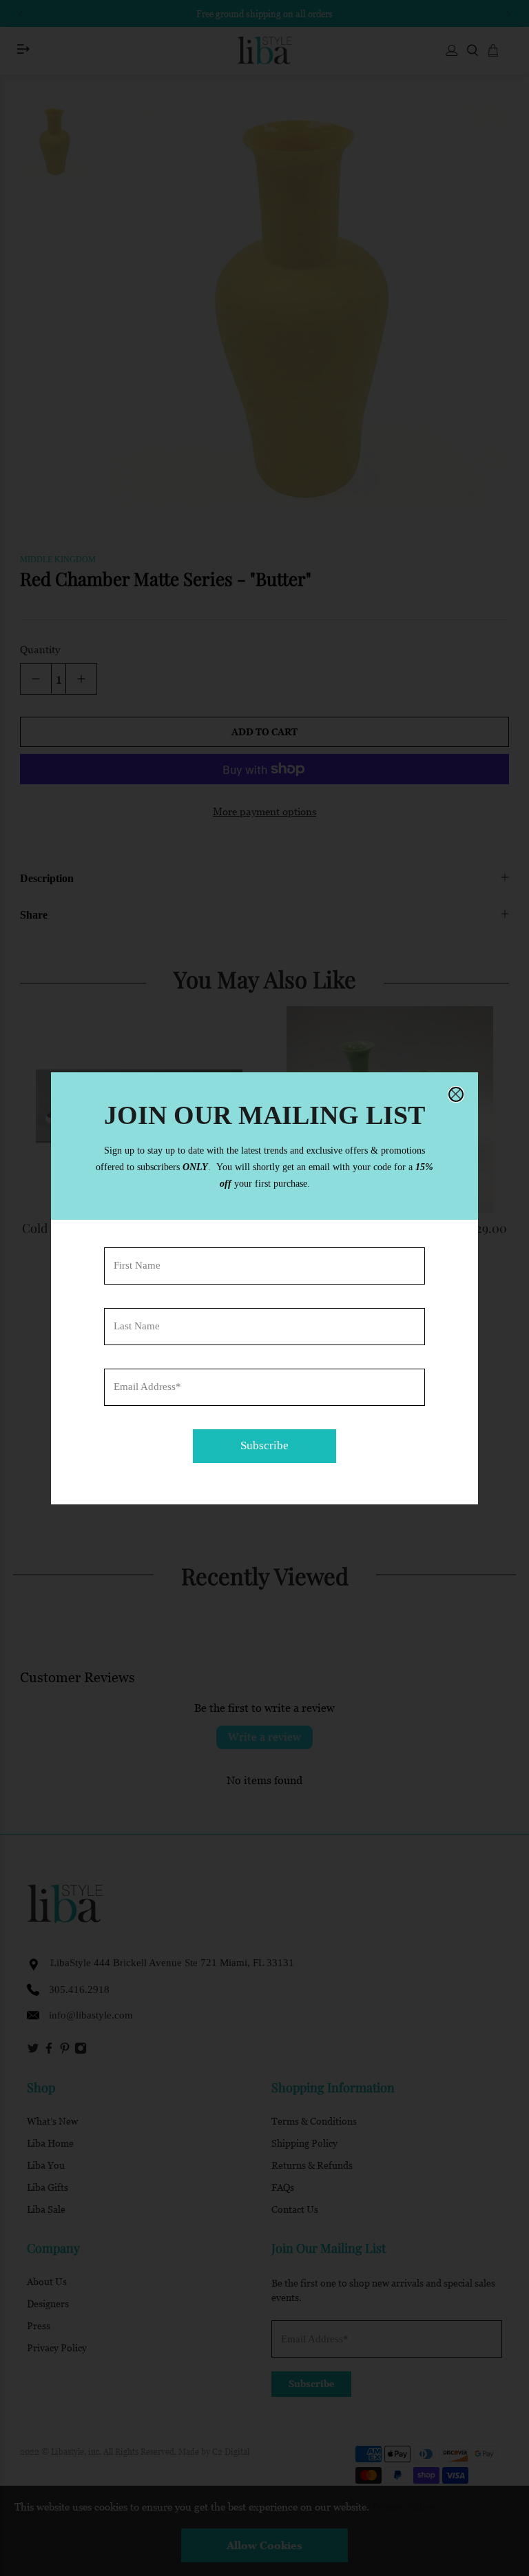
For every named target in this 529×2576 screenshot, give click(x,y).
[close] (456, 1094)
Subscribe (264, 1445)
